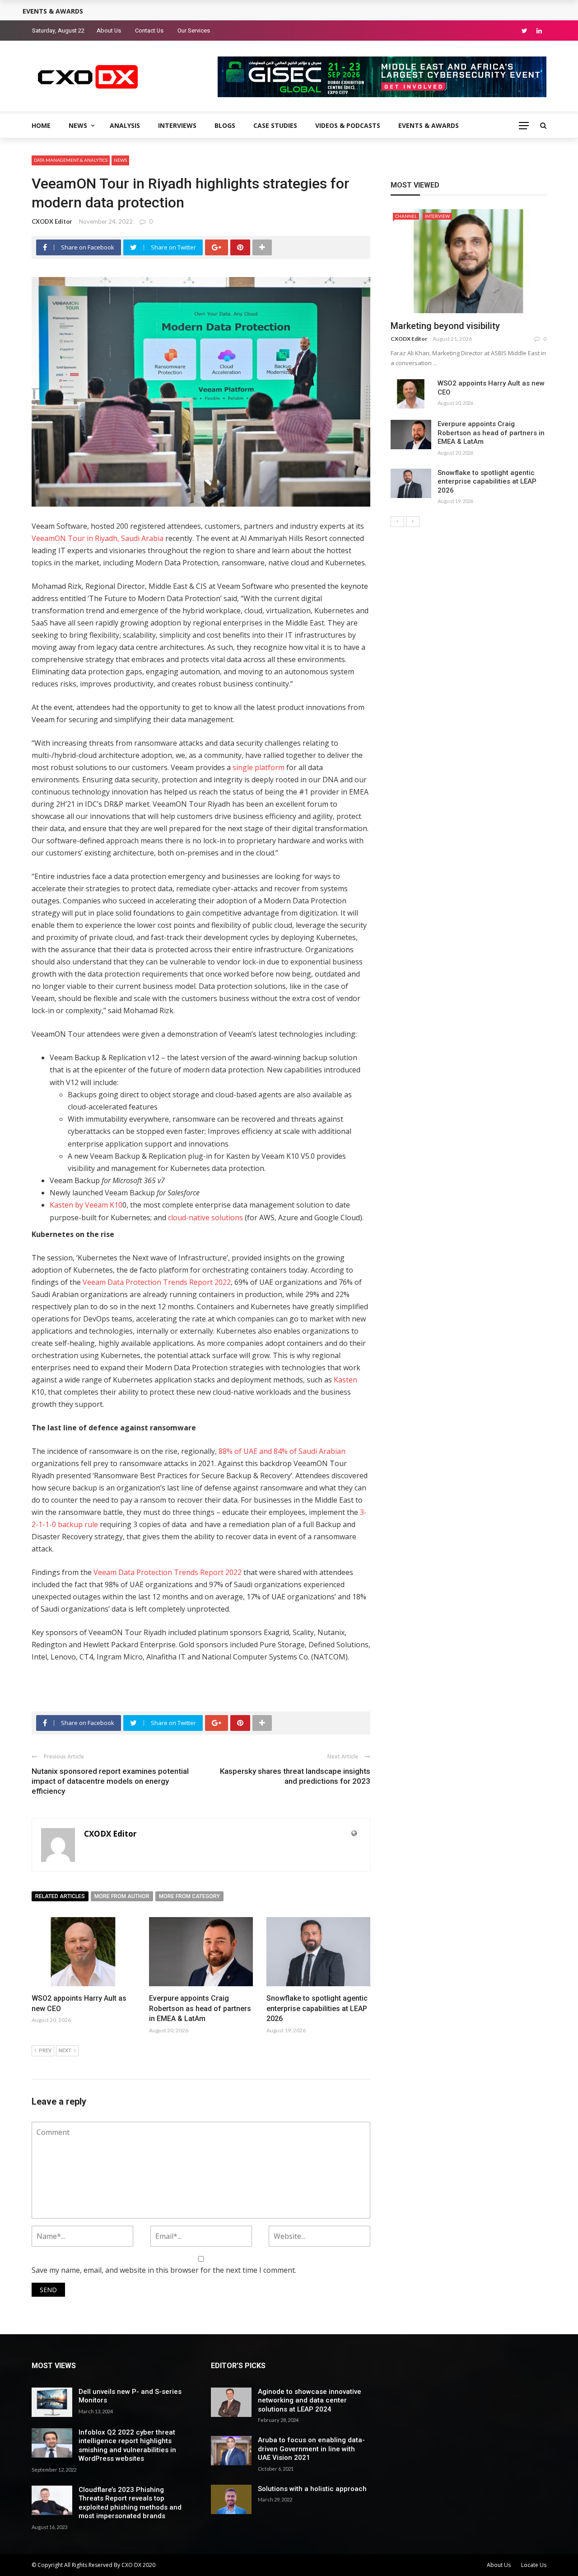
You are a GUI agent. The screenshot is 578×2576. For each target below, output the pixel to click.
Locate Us (534, 2565)
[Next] (413, 522)
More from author (122, 1896)
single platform (259, 767)
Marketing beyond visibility (445, 326)
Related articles (60, 1896)
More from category (189, 1896)
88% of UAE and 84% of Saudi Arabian (282, 1451)
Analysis (125, 125)
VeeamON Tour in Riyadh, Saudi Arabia (98, 538)
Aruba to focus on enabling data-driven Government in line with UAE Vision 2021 (311, 2449)
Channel (406, 216)
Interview (437, 216)
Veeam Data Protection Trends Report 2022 (157, 1282)
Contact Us (149, 31)
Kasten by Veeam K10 (86, 1205)
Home (41, 125)
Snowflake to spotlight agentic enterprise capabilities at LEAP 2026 (317, 2008)
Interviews (177, 125)
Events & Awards (429, 125)
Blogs (225, 125)
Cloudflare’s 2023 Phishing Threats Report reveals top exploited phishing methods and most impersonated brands (130, 2503)
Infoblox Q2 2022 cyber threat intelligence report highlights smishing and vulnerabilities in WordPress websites (127, 2446)
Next (65, 2051)
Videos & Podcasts (348, 125)
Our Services (194, 31)
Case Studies (275, 125)
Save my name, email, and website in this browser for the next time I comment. (164, 2270)
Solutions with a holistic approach (312, 2489)
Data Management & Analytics (71, 160)
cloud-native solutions (205, 1217)
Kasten (345, 1380)
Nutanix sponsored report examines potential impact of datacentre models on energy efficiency (110, 1781)
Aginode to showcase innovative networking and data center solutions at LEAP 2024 (310, 2400)
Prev (45, 2051)
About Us (109, 31)
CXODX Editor (52, 221)
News (78, 125)
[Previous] (397, 522)
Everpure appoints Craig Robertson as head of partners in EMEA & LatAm (200, 2008)
